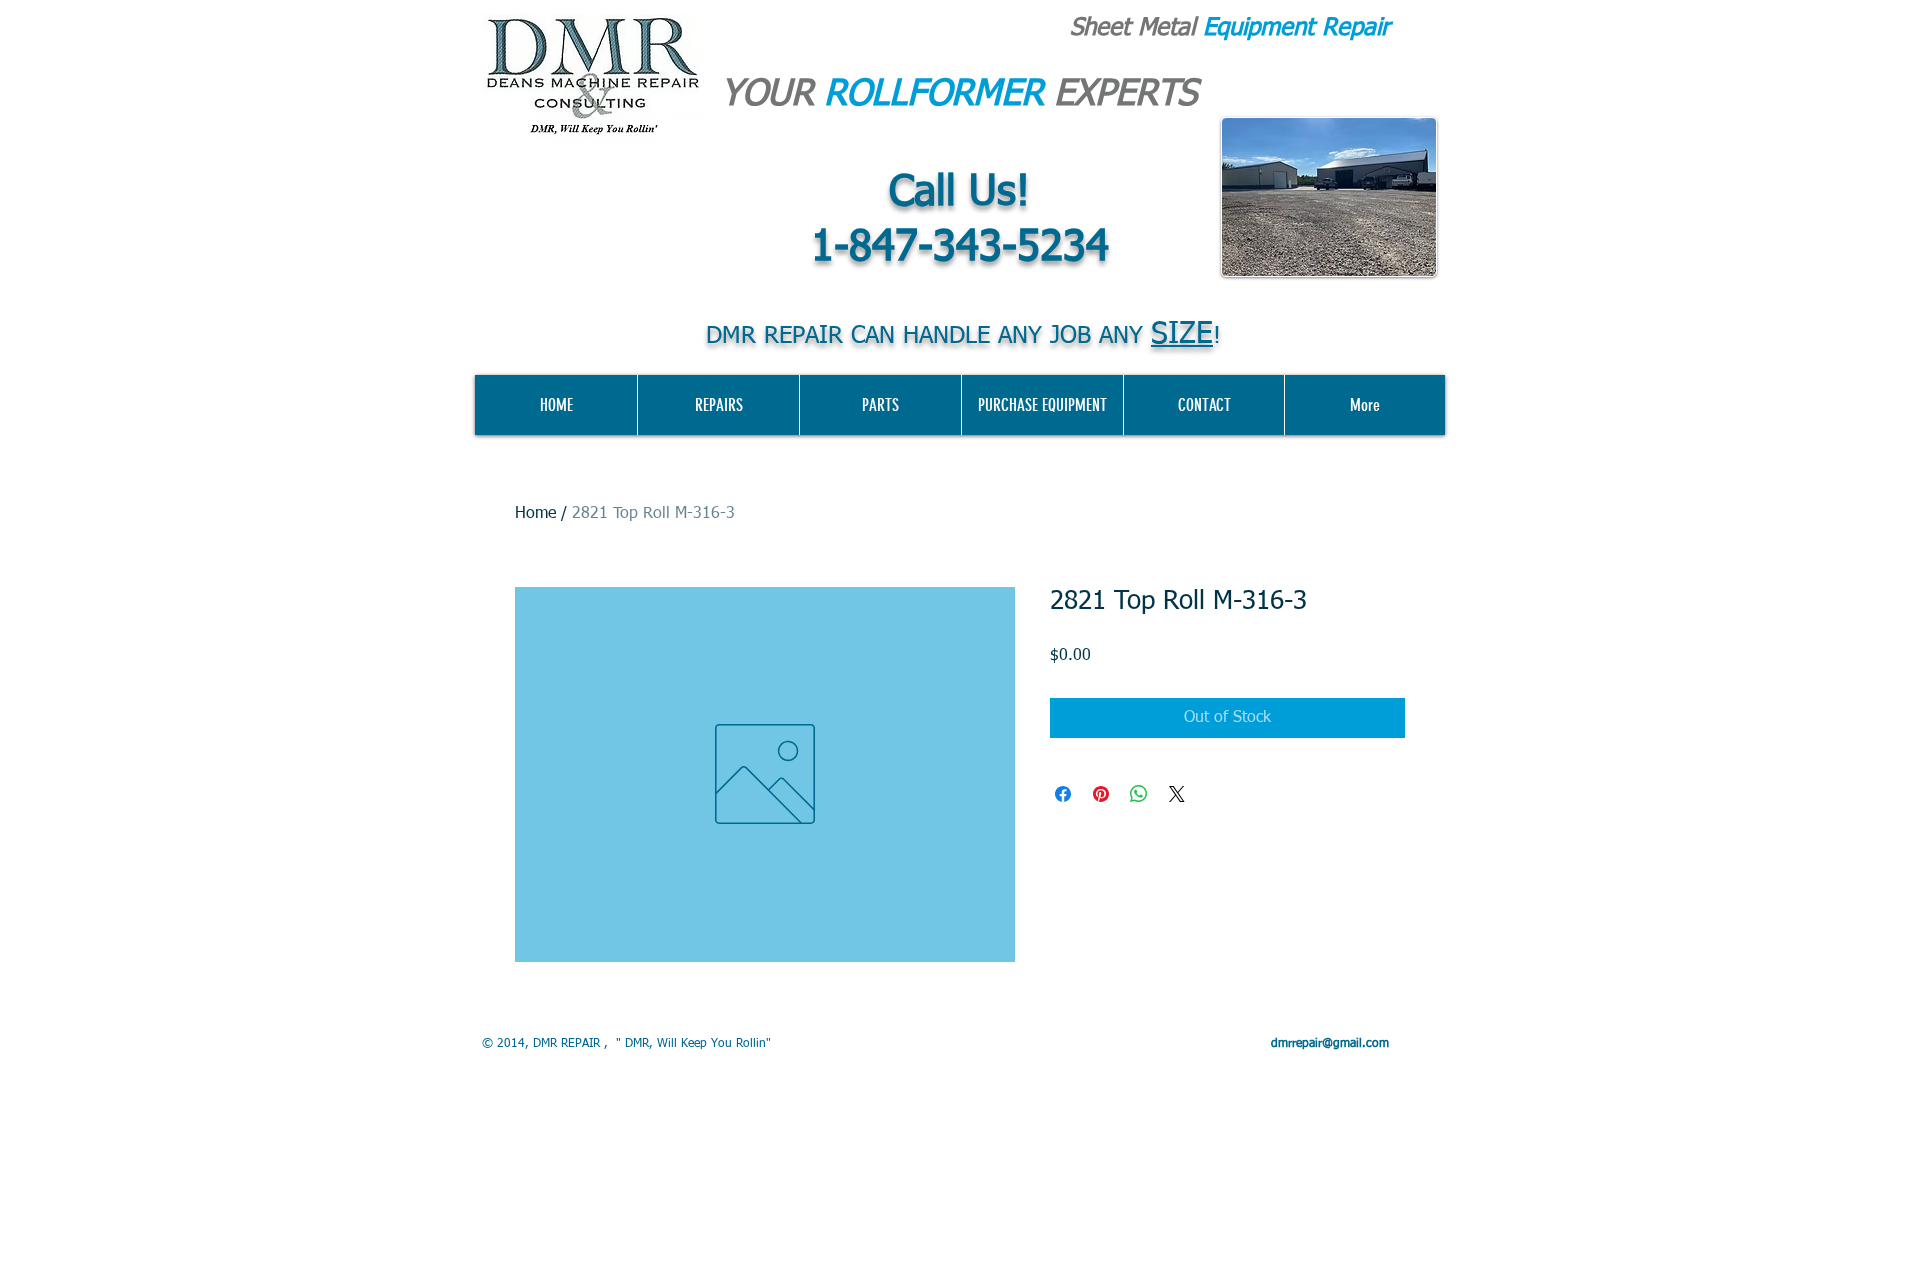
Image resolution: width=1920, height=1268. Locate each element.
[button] (1042, 405)
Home (535, 514)
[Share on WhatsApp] (1139, 794)
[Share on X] (1177, 794)
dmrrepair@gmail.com (1330, 1044)
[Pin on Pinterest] (1101, 794)
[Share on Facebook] (1063, 794)
